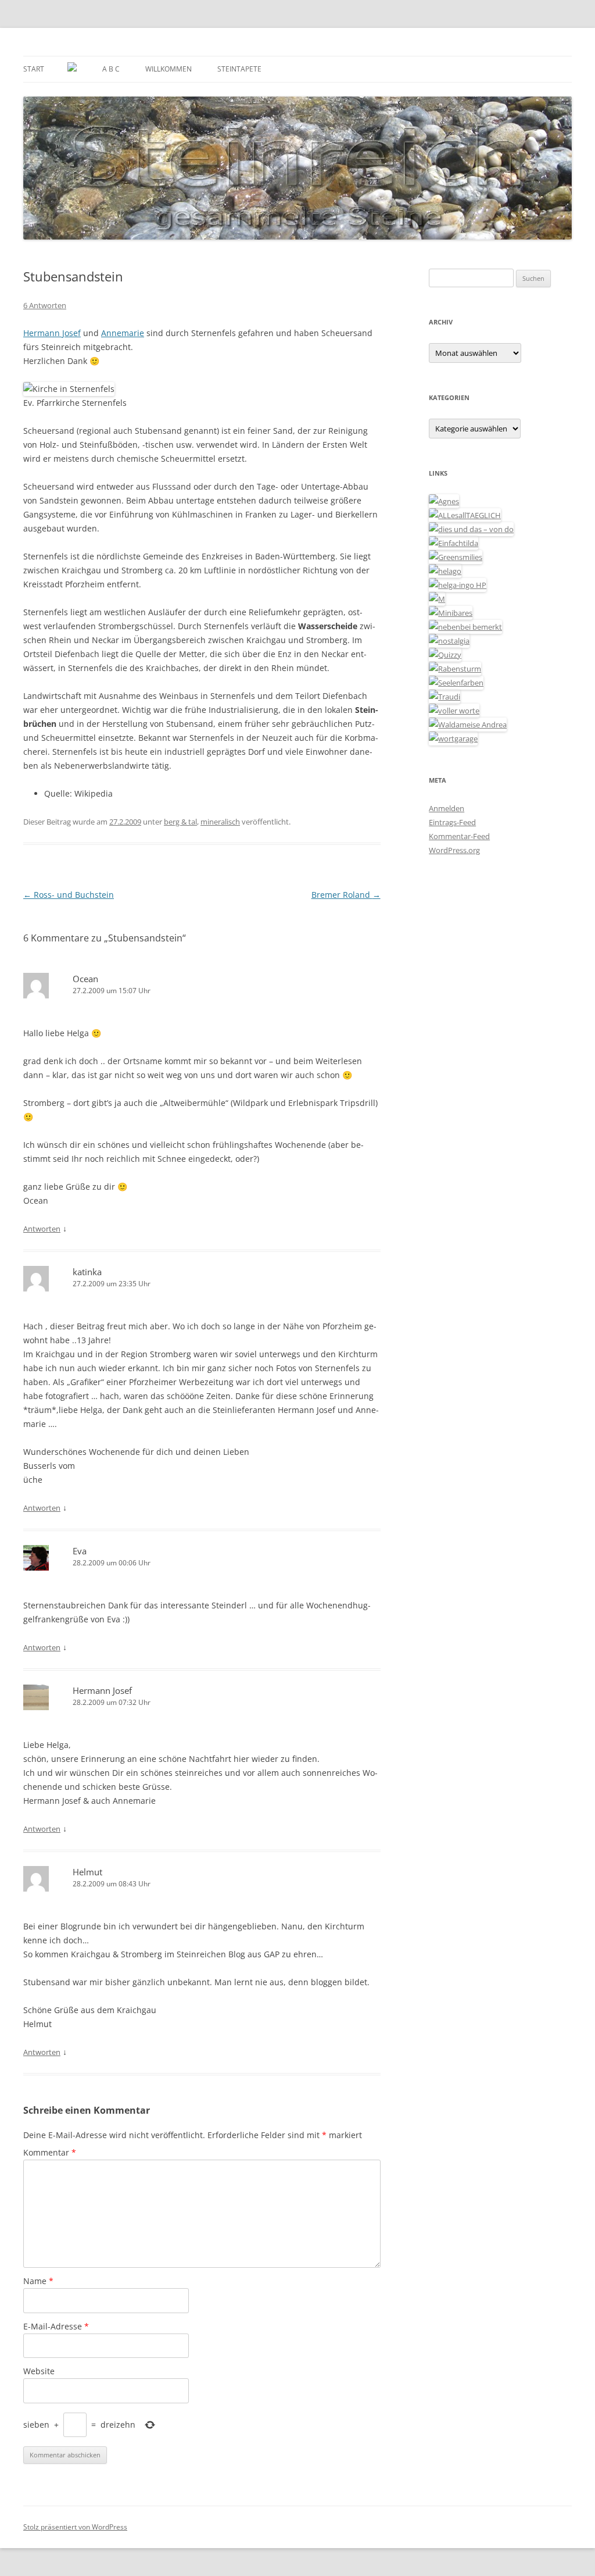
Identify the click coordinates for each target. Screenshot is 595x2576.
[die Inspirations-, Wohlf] (456, 683)
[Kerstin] (449, 641)
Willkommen (169, 69)
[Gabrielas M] (437, 599)
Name (38, 2281)
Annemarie (123, 333)
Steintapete (239, 69)
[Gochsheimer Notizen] (445, 571)
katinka (87, 1272)
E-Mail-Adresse (56, 2326)
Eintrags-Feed (452, 822)
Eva (80, 1551)
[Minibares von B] (451, 613)
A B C (111, 69)
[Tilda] (454, 543)
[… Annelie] (465, 627)
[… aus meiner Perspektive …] (468, 725)
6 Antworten (45, 305)
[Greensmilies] (456, 557)
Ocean (85, 979)
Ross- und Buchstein (69, 895)
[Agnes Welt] (444, 501)
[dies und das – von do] (471, 529)
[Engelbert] (465, 515)
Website (39, 2371)
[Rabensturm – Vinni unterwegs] (455, 669)
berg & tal (180, 822)
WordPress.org (454, 850)
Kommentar (50, 2152)
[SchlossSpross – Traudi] (445, 697)
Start (34, 69)
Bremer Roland (346, 895)
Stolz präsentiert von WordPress (75, 2527)
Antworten (42, 1229)
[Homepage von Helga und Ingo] (458, 585)
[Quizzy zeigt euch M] (445, 655)
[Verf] (453, 738)
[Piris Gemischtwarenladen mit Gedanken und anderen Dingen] (454, 711)
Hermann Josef (52, 333)
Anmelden (447, 808)
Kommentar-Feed (459, 836)
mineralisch (220, 822)
